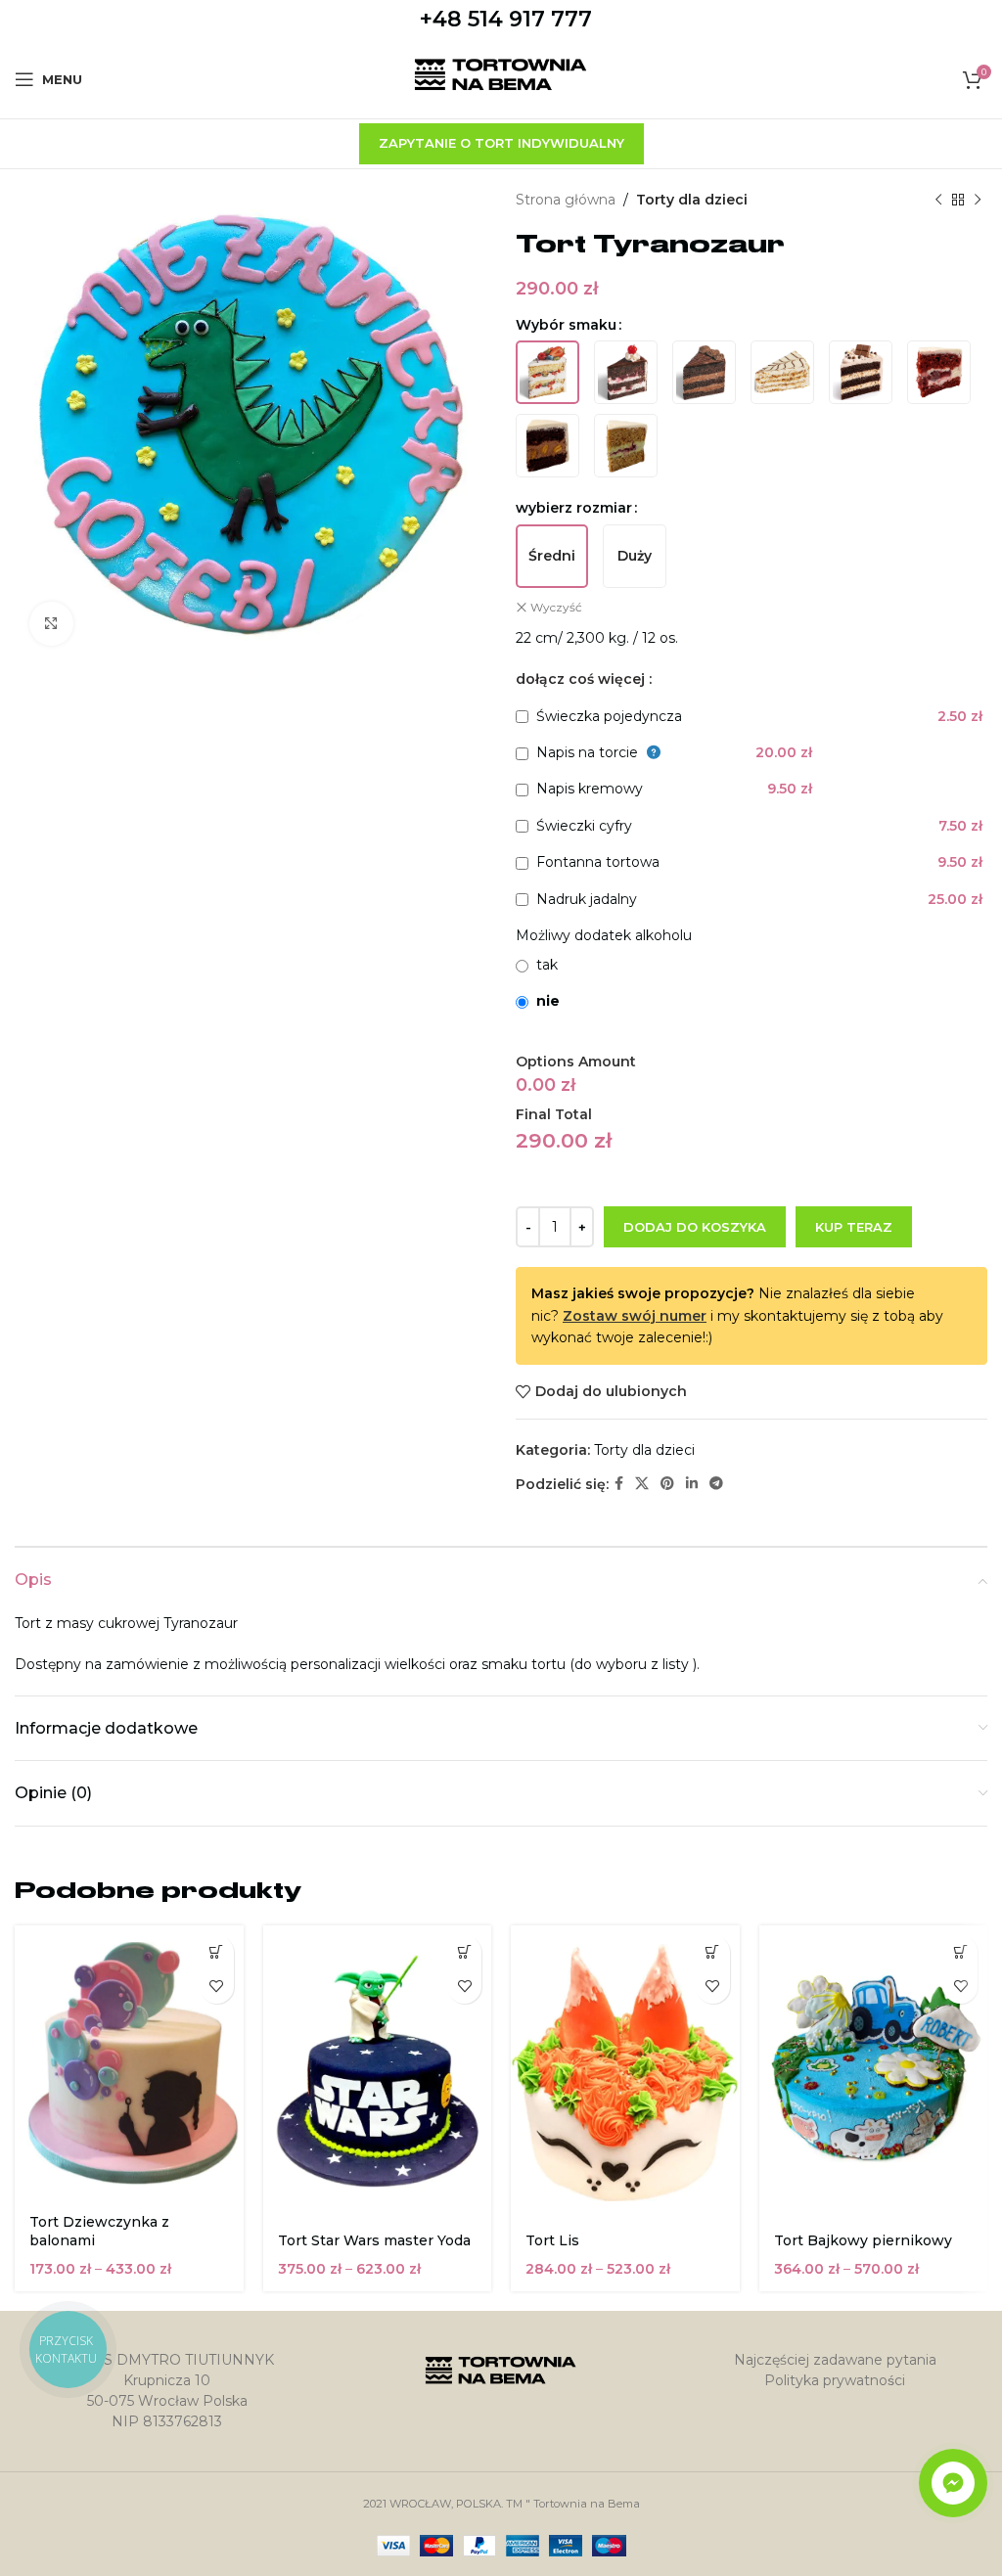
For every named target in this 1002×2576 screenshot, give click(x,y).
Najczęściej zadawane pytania (835, 2360)
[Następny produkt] (978, 200)
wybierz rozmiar (574, 508)
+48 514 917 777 (506, 19)
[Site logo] (501, 78)
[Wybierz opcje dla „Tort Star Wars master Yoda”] (464, 1952)
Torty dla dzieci (692, 200)
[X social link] (642, 1484)
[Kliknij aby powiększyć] (51, 624)
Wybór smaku (566, 325)
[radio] (547, 372)
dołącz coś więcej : (584, 679)
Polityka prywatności (835, 2380)
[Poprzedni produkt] (938, 200)
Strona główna (566, 200)
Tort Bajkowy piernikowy (863, 2240)
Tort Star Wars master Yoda (374, 2240)
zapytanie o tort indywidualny (501, 143)
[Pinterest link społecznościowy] (667, 1484)
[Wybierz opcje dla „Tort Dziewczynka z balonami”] (217, 1952)
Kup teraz (854, 1227)
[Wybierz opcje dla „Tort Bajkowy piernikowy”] (960, 1952)
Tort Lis (552, 2240)
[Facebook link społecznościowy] (619, 1484)
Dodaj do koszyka (695, 1227)
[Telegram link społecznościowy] (716, 1484)
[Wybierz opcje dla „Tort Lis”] (713, 1952)
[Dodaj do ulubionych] (217, 1987)
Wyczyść (556, 607)
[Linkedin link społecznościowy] (692, 1484)
